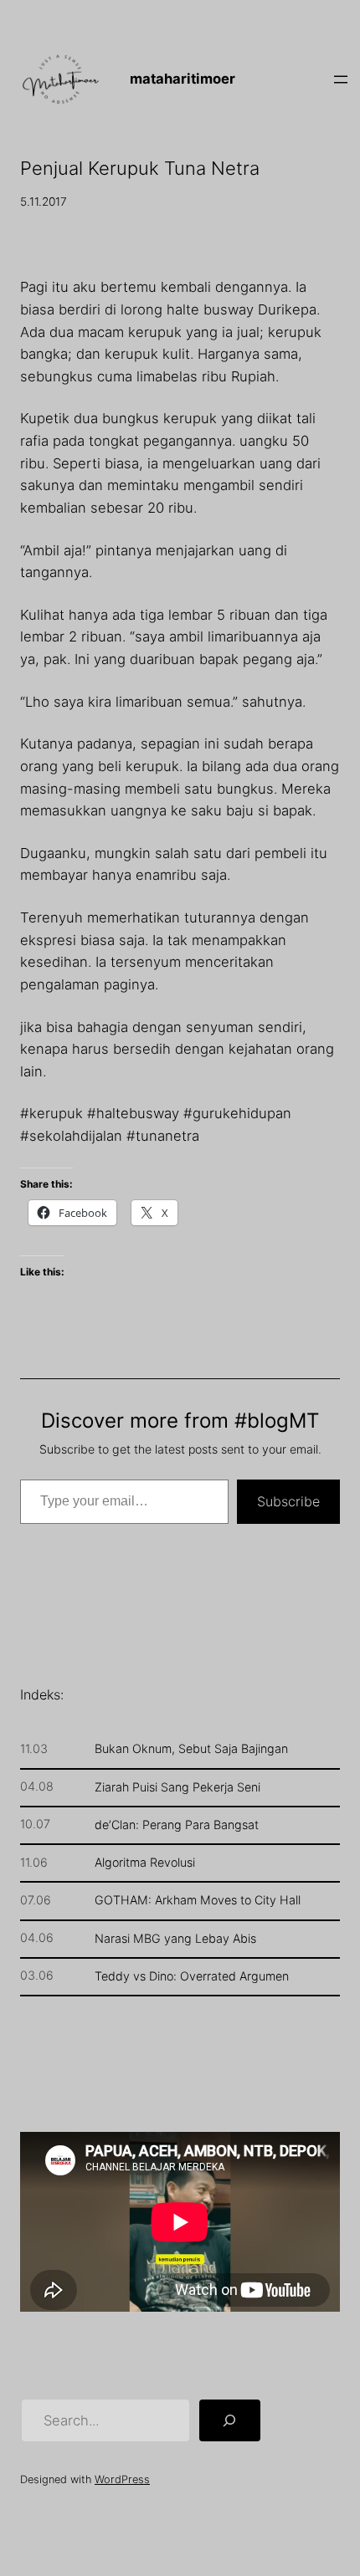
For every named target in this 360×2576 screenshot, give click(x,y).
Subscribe (288, 1501)
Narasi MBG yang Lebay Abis (175, 1939)
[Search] (229, 2420)
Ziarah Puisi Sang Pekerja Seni (177, 1787)
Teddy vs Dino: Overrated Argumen (192, 1976)
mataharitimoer (183, 79)
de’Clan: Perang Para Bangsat (177, 1825)
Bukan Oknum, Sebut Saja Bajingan (191, 1749)
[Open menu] (341, 79)
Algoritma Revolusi (145, 1863)
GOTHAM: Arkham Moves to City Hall (198, 1900)
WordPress (122, 2479)
